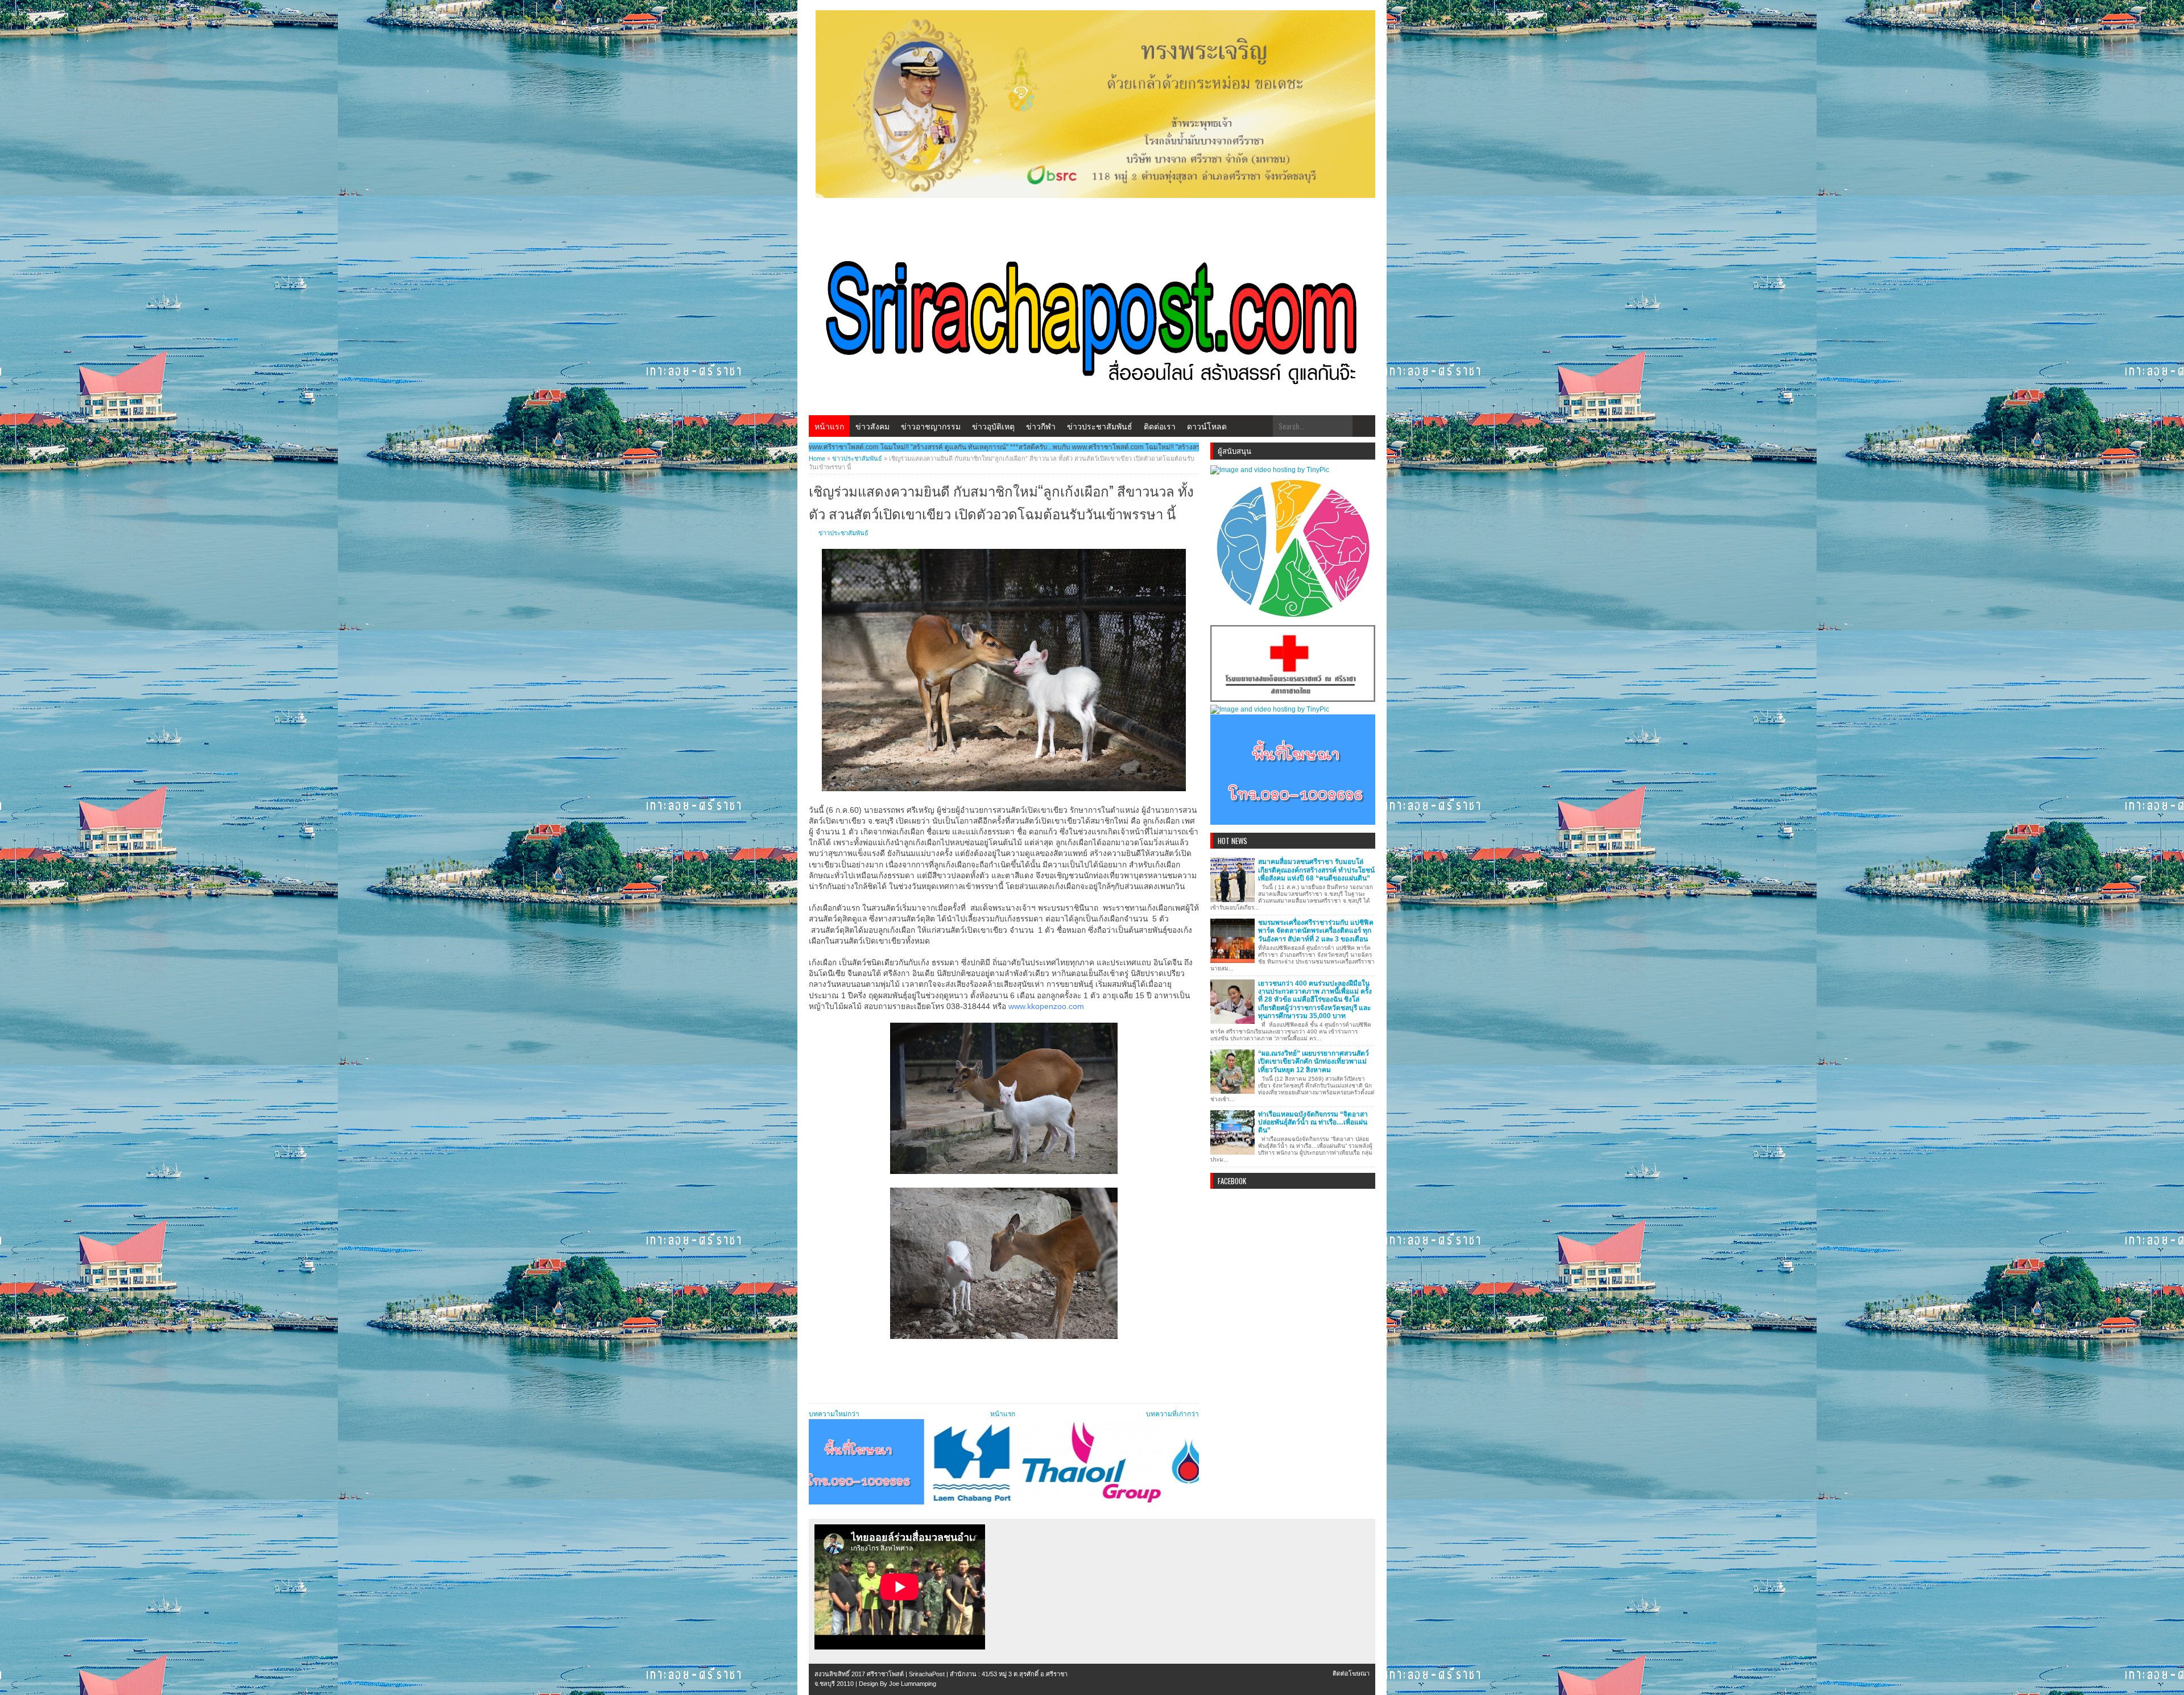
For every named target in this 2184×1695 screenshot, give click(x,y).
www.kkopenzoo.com (1046, 1006)
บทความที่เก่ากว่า (1172, 1414)
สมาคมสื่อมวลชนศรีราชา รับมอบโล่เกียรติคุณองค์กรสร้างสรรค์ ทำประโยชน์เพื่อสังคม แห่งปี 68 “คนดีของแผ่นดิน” (1316, 870)
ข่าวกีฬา (1041, 426)
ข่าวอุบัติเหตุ (993, 426)
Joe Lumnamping (913, 1684)
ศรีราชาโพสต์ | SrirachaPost (906, 1674)
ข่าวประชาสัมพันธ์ (1100, 426)
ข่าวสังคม (872, 426)
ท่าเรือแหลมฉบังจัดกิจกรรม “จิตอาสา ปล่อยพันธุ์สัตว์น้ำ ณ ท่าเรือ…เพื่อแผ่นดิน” (1313, 1123)
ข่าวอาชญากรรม (931, 426)
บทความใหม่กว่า (834, 1414)
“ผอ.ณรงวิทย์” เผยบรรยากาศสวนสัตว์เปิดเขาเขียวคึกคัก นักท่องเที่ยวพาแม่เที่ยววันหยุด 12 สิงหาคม (1314, 1062)
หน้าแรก (829, 426)
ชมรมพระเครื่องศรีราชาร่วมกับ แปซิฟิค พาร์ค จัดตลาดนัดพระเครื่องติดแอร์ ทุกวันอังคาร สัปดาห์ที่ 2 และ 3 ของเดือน (1316, 931)
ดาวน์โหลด (1207, 426)
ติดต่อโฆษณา (1351, 1673)
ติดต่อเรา (1160, 426)
